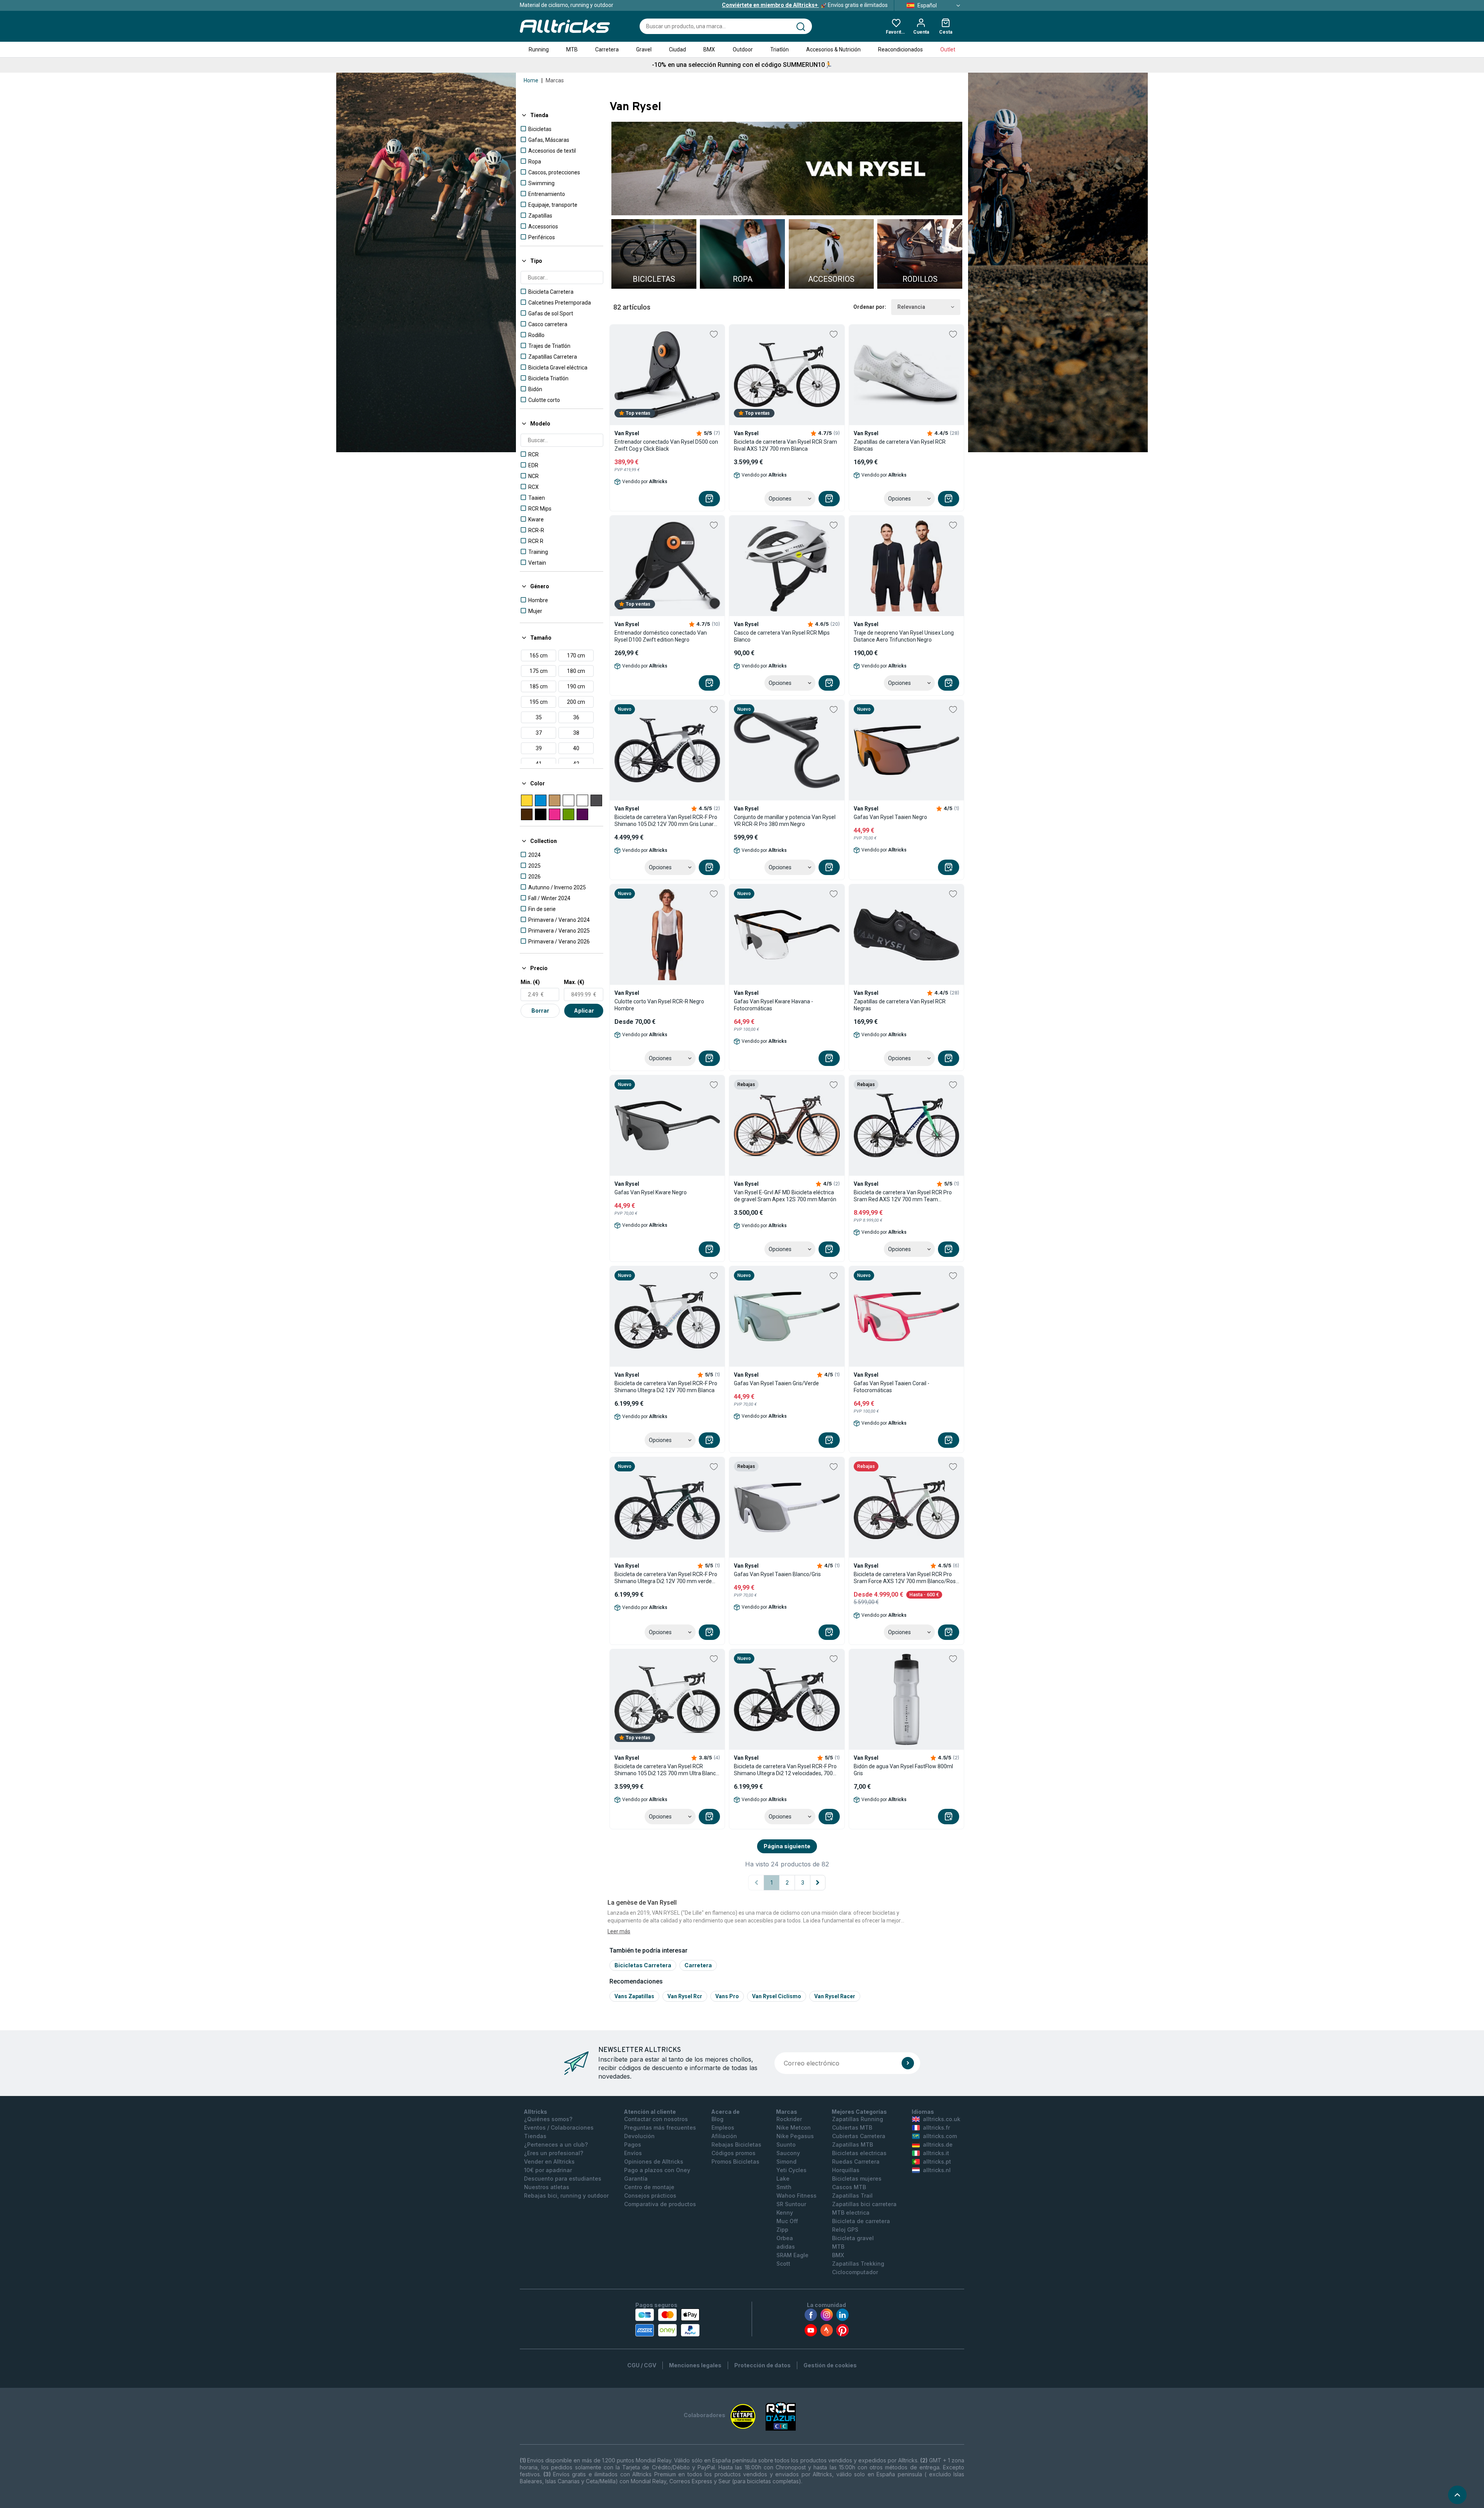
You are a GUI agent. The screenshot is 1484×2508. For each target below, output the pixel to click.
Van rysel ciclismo (777, 1996)
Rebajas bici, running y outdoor (566, 2196)
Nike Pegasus (795, 2136)
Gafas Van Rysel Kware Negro (651, 1192)
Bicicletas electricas (859, 2153)
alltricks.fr (936, 2127)
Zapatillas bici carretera (864, 2204)
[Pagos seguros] (667, 2322)
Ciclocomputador (855, 2272)
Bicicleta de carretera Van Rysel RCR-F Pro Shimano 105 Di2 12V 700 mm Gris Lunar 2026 (666, 821)
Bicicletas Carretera (643, 1965)
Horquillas (846, 2170)
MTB (572, 49)
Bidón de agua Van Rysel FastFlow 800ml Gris (903, 1770)
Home (531, 80)
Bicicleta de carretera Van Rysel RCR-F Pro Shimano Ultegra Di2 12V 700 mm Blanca (666, 1387)
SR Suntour (791, 2204)
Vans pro (727, 1996)
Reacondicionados (900, 49)
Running (539, 49)
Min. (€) (530, 982)
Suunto (786, 2144)
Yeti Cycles (791, 2170)
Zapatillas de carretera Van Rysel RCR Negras (900, 1005)
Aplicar (584, 1011)
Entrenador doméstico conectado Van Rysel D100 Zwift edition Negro (661, 636)
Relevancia (911, 307)
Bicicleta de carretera (861, 2221)
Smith (784, 2187)
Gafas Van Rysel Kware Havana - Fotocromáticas (773, 1005)
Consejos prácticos (650, 2196)
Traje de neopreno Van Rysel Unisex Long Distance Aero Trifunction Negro (904, 636)
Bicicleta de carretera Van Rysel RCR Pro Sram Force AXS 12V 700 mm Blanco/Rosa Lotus (906, 1578)
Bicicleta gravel (853, 2238)
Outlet (948, 49)
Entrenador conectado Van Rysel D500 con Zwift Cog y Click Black (666, 445)
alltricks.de (938, 2144)
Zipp (782, 2230)
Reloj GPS (845, 2230)
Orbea (785, 2238)
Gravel (644, 49)
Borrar (540, 1011)
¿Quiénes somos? (548, 2119)
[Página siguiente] (818, 1883)
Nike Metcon (794, 2127)
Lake (783, 2179)
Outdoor (743, 49)
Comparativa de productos (660, 2204)
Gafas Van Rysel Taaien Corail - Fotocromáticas (892, 1387)
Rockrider (789, 2119)
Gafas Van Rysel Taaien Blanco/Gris (777, 1574)
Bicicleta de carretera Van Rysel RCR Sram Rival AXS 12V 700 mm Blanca (785, 445)
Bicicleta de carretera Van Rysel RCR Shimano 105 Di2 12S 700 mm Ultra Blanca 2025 (667, 1770)
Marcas (555, 80)
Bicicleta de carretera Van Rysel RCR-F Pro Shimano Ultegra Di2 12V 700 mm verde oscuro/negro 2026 (666, 1578)
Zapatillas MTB (853, 2144)
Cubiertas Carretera (859, 2136)
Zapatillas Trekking (858, 2264)
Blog (717, 2119)
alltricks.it (936, 2153)
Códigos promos (733, 2153)
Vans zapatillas (634, 1996)
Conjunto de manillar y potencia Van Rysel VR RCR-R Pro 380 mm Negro (785, 821)
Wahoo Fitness (796, 2196)
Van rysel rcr (685, 1996)
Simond (786, 2162)
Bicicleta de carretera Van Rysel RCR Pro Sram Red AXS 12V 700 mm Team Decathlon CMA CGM (903, 1196)
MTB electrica (851, 2213)
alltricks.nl (937, 2170)
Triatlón (779, 49)
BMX (709, 49)
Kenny (785, 2213)
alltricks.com (940, 2136)
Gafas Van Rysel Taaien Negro (890, 817)
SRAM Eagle (792, 2255)
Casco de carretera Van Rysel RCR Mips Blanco (782, 636)
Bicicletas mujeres (857, 2179)
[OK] (908, 2063)
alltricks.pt (937, 2162)
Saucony (788, 2153)
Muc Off (787, 2221)
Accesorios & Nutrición (833, 49)
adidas (786, 2247)
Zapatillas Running (858, 2119)
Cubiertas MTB (852, 2127)
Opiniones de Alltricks (654, 2162)
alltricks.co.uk (942, 2119)
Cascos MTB (849, 2187)
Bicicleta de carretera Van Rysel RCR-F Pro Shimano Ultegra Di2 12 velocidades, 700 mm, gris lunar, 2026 (785, 1770)
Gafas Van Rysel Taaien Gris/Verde (776, 1383)
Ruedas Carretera (856, 2162)
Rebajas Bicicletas (736, 2144)
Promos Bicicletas (735, 2162)
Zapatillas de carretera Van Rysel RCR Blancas (900, 445)
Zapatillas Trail (852, 2196)
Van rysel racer (835, 1996)
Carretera (607, 49)
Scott (783, 2264)
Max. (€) (574, 982)
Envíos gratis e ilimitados (805, 5)
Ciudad (677, 49)
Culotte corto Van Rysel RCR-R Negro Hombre (659, 1005)
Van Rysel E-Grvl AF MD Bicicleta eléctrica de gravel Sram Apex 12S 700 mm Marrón (785, 1196)
